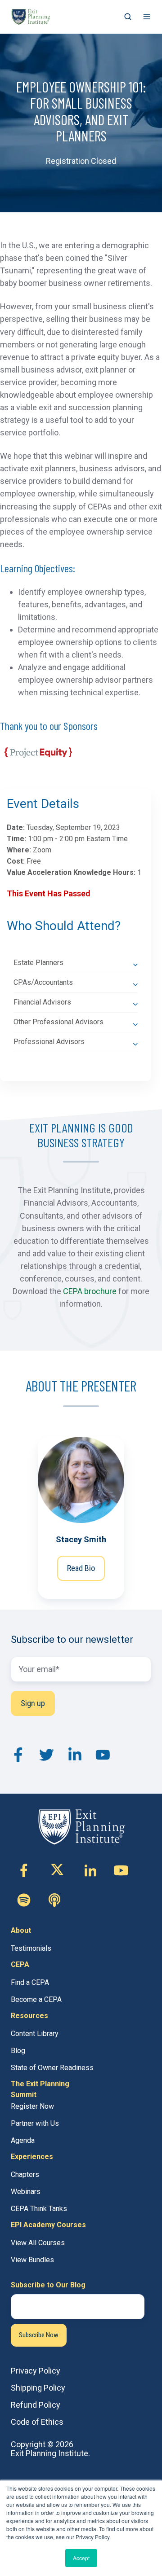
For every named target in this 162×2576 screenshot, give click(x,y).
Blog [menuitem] (18, 2051)
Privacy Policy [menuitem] (36, 2371)
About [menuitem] (21, 1930)
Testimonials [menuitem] (31, 1948)
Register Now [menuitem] (32, 2106)
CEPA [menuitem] (20, 1964)
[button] (128, 17)
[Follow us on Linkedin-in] (90, 1870)
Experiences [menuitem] (32, 2157)
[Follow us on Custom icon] (24, 1900)
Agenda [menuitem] (23, 2140)
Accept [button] (81, 2558)
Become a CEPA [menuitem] (36, 1999)
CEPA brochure (90, 1291)
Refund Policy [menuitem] (36, 2405)
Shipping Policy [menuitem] (38, 2388)
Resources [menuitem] (29, 2016)
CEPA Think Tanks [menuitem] (39, 2209)
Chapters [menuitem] (25, 2174)
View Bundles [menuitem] (32, 2260)
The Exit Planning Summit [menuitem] (40, 2089)
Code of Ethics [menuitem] (37, 2422)
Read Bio (81, 1568)
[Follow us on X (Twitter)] (57, 1870)
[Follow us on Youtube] (121, 1870)
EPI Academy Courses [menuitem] (48, 2225)
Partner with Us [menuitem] (35, 2123)
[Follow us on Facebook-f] (24, 1870)
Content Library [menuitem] (35, 2034)
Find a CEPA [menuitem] (30, 1982)
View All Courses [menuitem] (38, 2243)
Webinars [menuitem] (26, 2192)
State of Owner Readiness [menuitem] (52, 2068)
